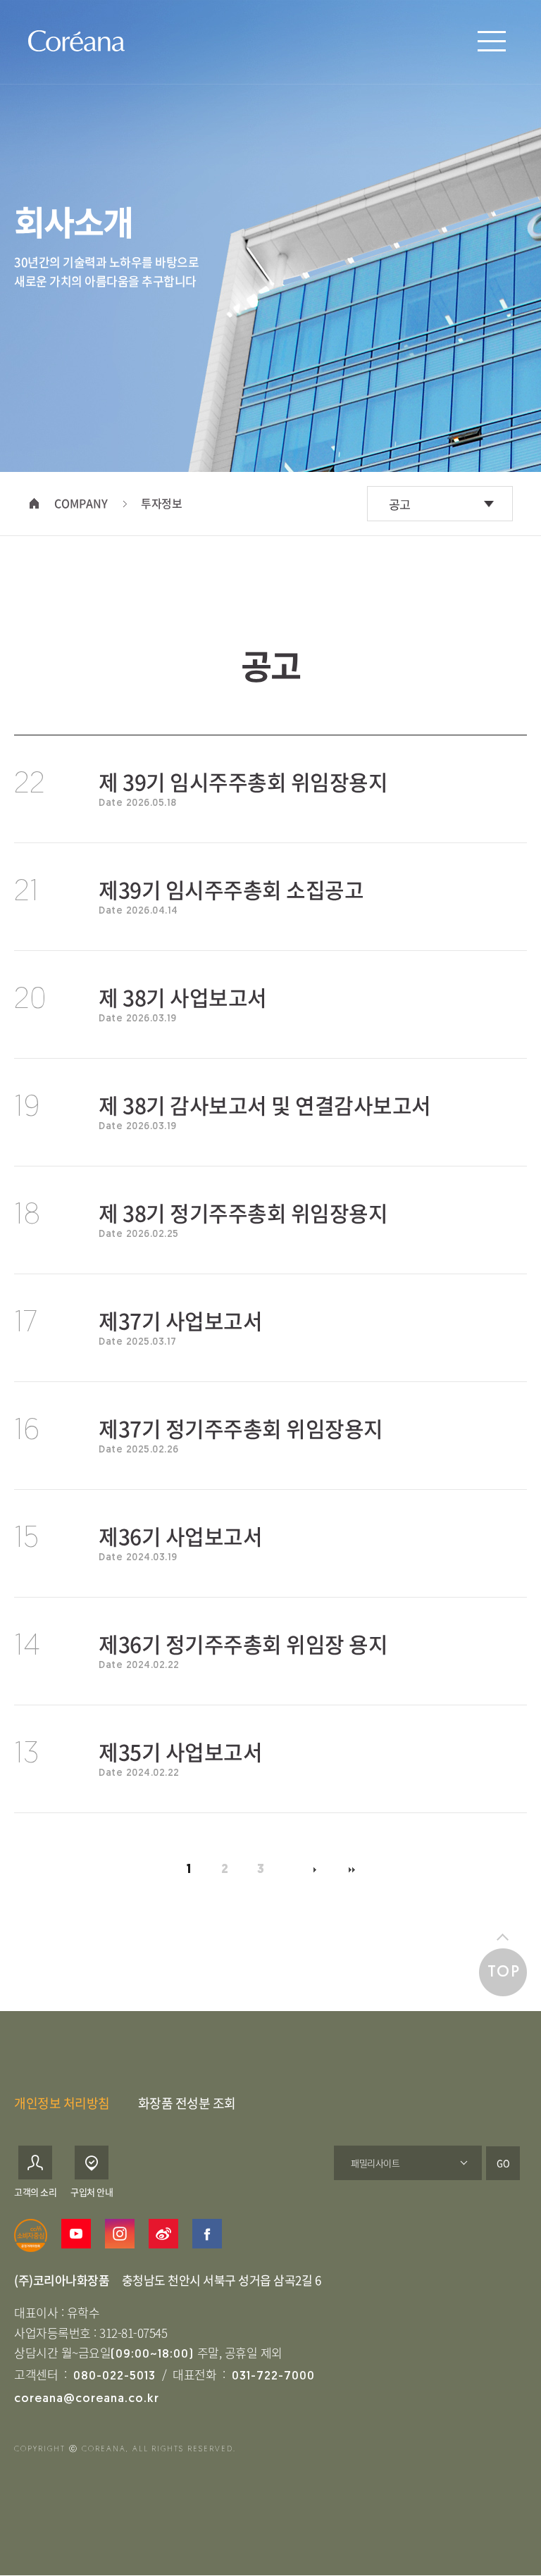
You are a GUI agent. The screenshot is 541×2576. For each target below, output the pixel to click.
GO (503, 2163)
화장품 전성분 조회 (187, 2103)
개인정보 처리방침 (62, 2103)
